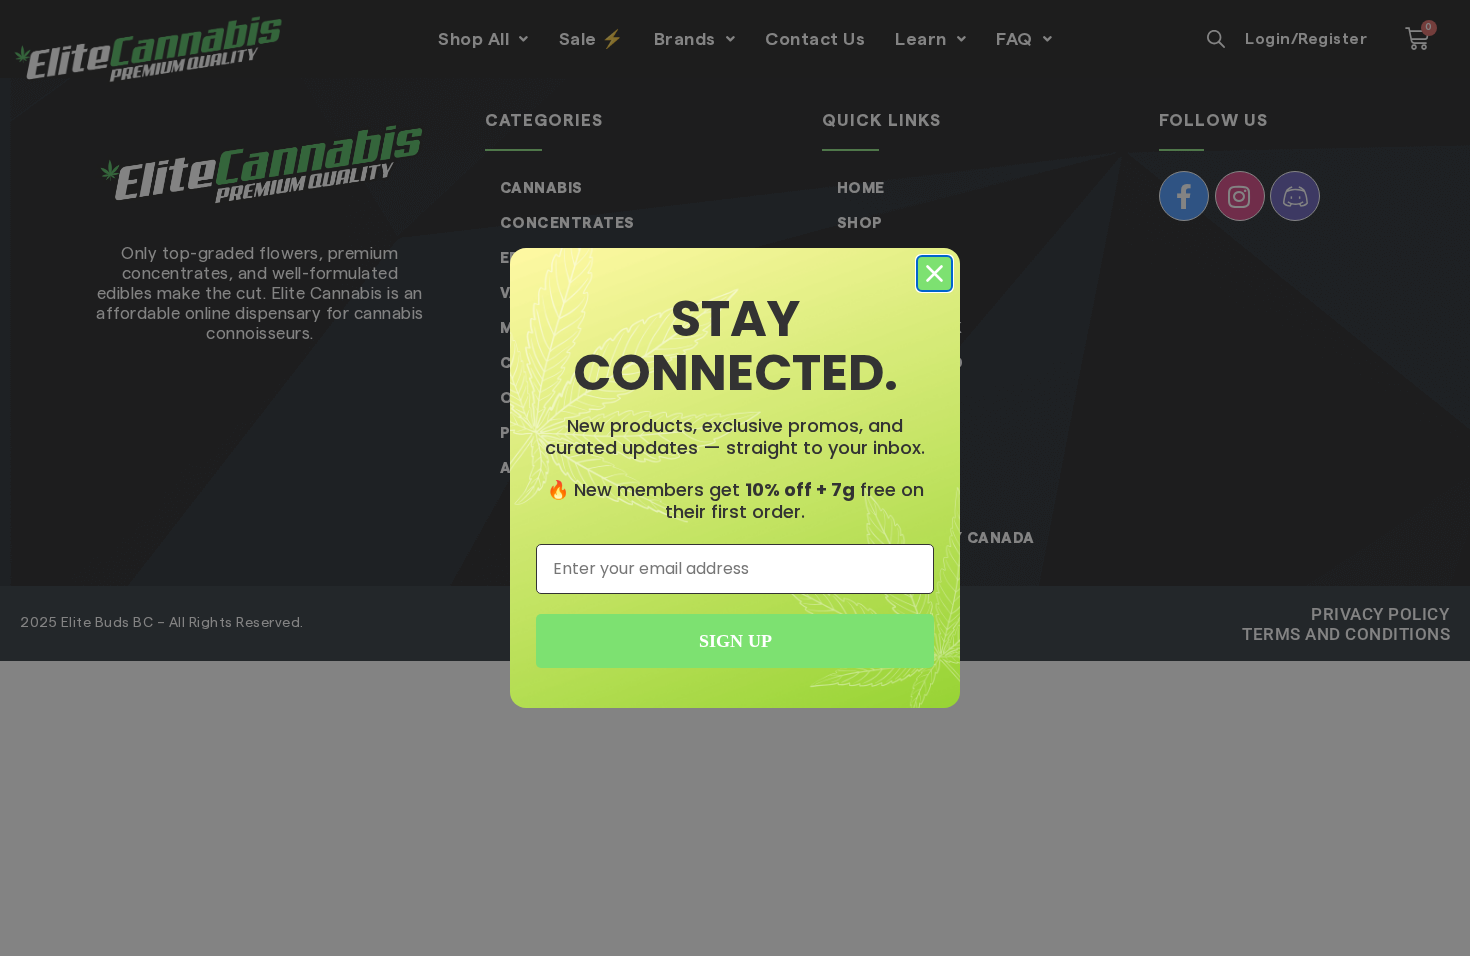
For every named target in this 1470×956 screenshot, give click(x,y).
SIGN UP (735, 641)
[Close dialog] (934, 273)
